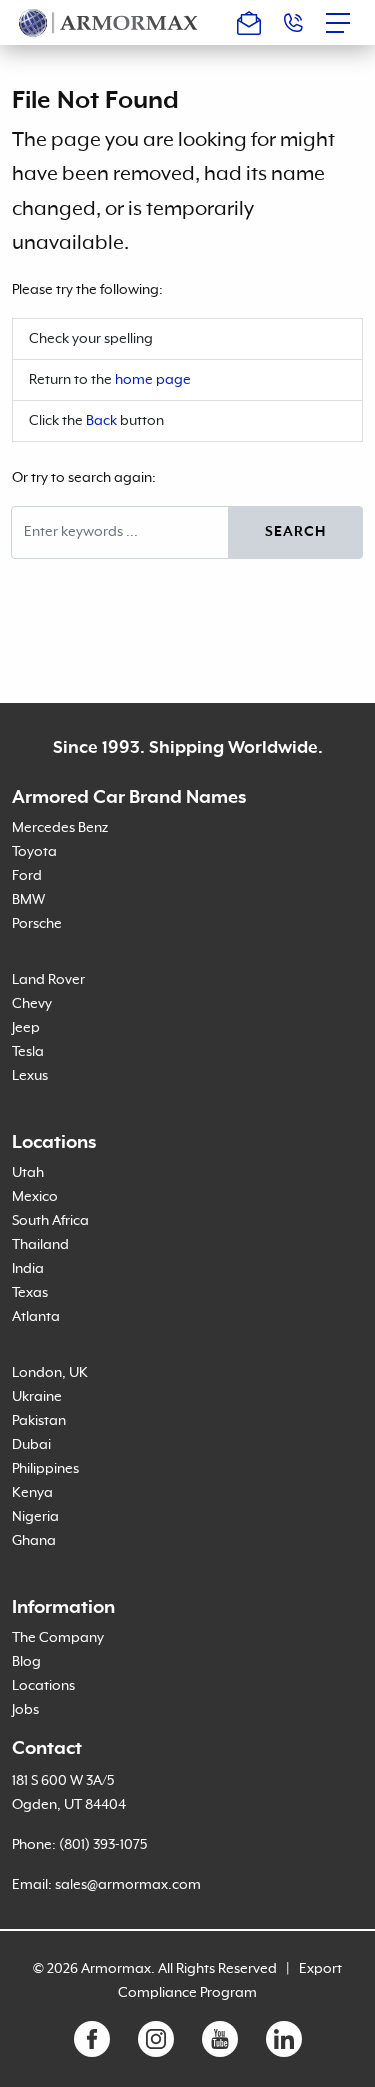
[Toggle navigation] (344, 23)
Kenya (32, 1493)
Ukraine (37, 1397)
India (28, 1269)
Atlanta (36, 1317)
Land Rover (48, 980)
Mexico (35, 1197)
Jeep (26, 1028)
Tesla (28, 1052)
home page (153, 380)
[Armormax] (108, 22)
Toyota (34, 852)
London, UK (50, 1373)
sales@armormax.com (128, 1885)
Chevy (32, 1004)
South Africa (50, 1221)
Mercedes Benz (60, 828)
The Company (58, 1638)
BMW (28, 900)
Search (295, 532)
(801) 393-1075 (103, 1845)
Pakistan (39, 1421)
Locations (43, 1686)
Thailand (40, 1245)
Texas (30, 1293)
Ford (27, 876)
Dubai (31, 1445)
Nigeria (35, 1517)
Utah (28, 1173)
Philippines (45, 1469)
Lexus (30, 1076)
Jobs (25, 1710)
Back (101, 421)
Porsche (37, 924)
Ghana (34, 1541)
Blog (26, 1662)
